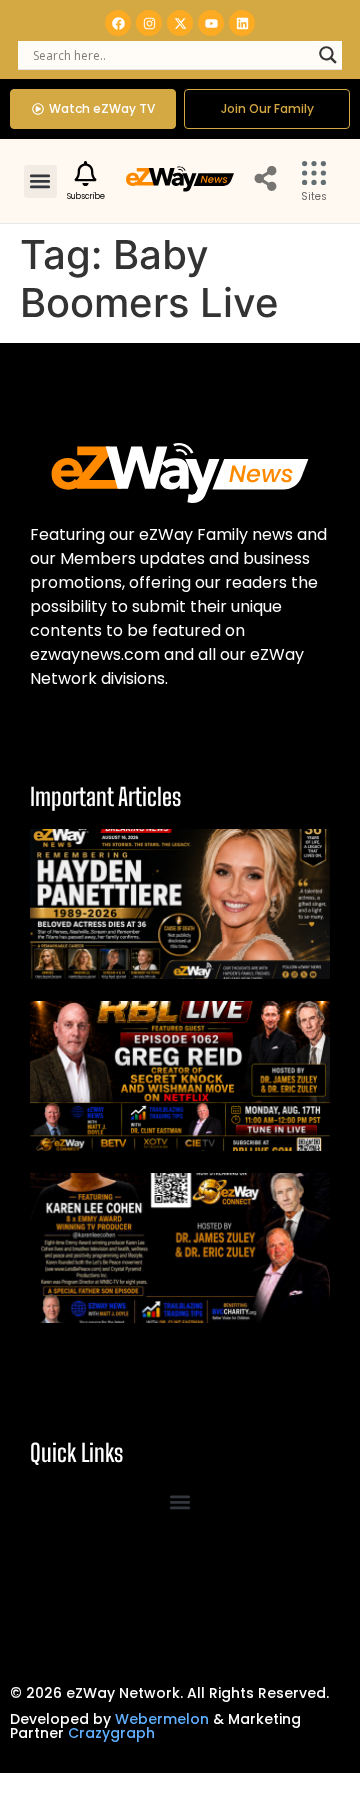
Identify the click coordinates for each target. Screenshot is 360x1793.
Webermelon (162, 1719)
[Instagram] (149, 23)
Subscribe (86, 196)
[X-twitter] (180, 23)
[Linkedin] (242, 23)
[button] (40, 181)
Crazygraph (111, 1733)
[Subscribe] (85, 173)
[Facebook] (118, 23)
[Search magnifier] (328, 55)
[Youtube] (211, 23)
